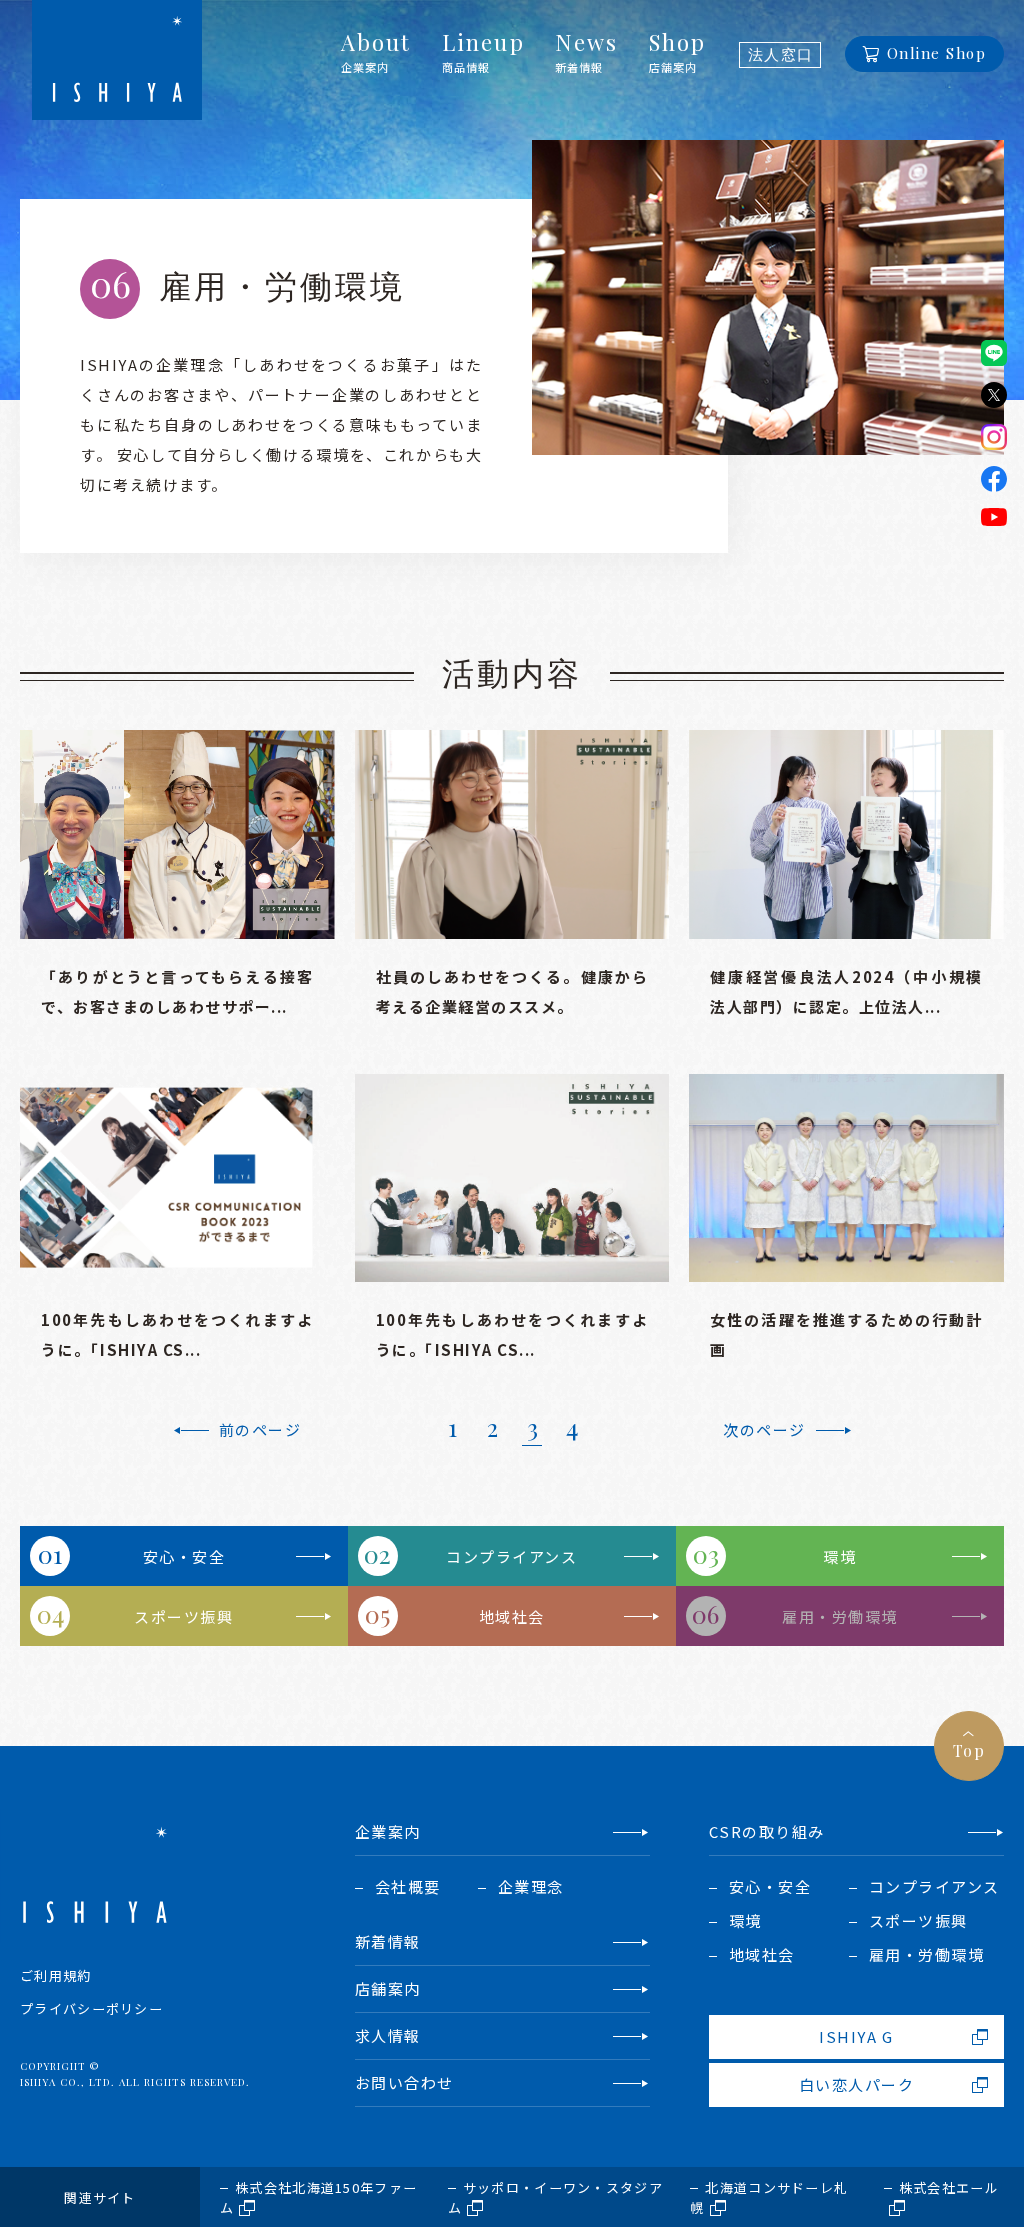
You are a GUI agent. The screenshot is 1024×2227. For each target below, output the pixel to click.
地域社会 (512, 1616)
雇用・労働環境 (840, 1616)
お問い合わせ (404, 2082)
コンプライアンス (511, 1556)
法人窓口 (781, 55)
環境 (839, 1556)
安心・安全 (184, 1556)
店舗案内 (388, 1988)
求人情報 (388, 2035)
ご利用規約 (56, 1975)
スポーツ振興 (183, 1616)
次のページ (764, 1429)
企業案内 (388, 1831)
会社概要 (408, 1886)
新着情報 (388, 1941)
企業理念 (531, 1886)
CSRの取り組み (767, 1831)
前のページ (260, 1429)
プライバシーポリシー (91, 2008)
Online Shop (937, 53)
